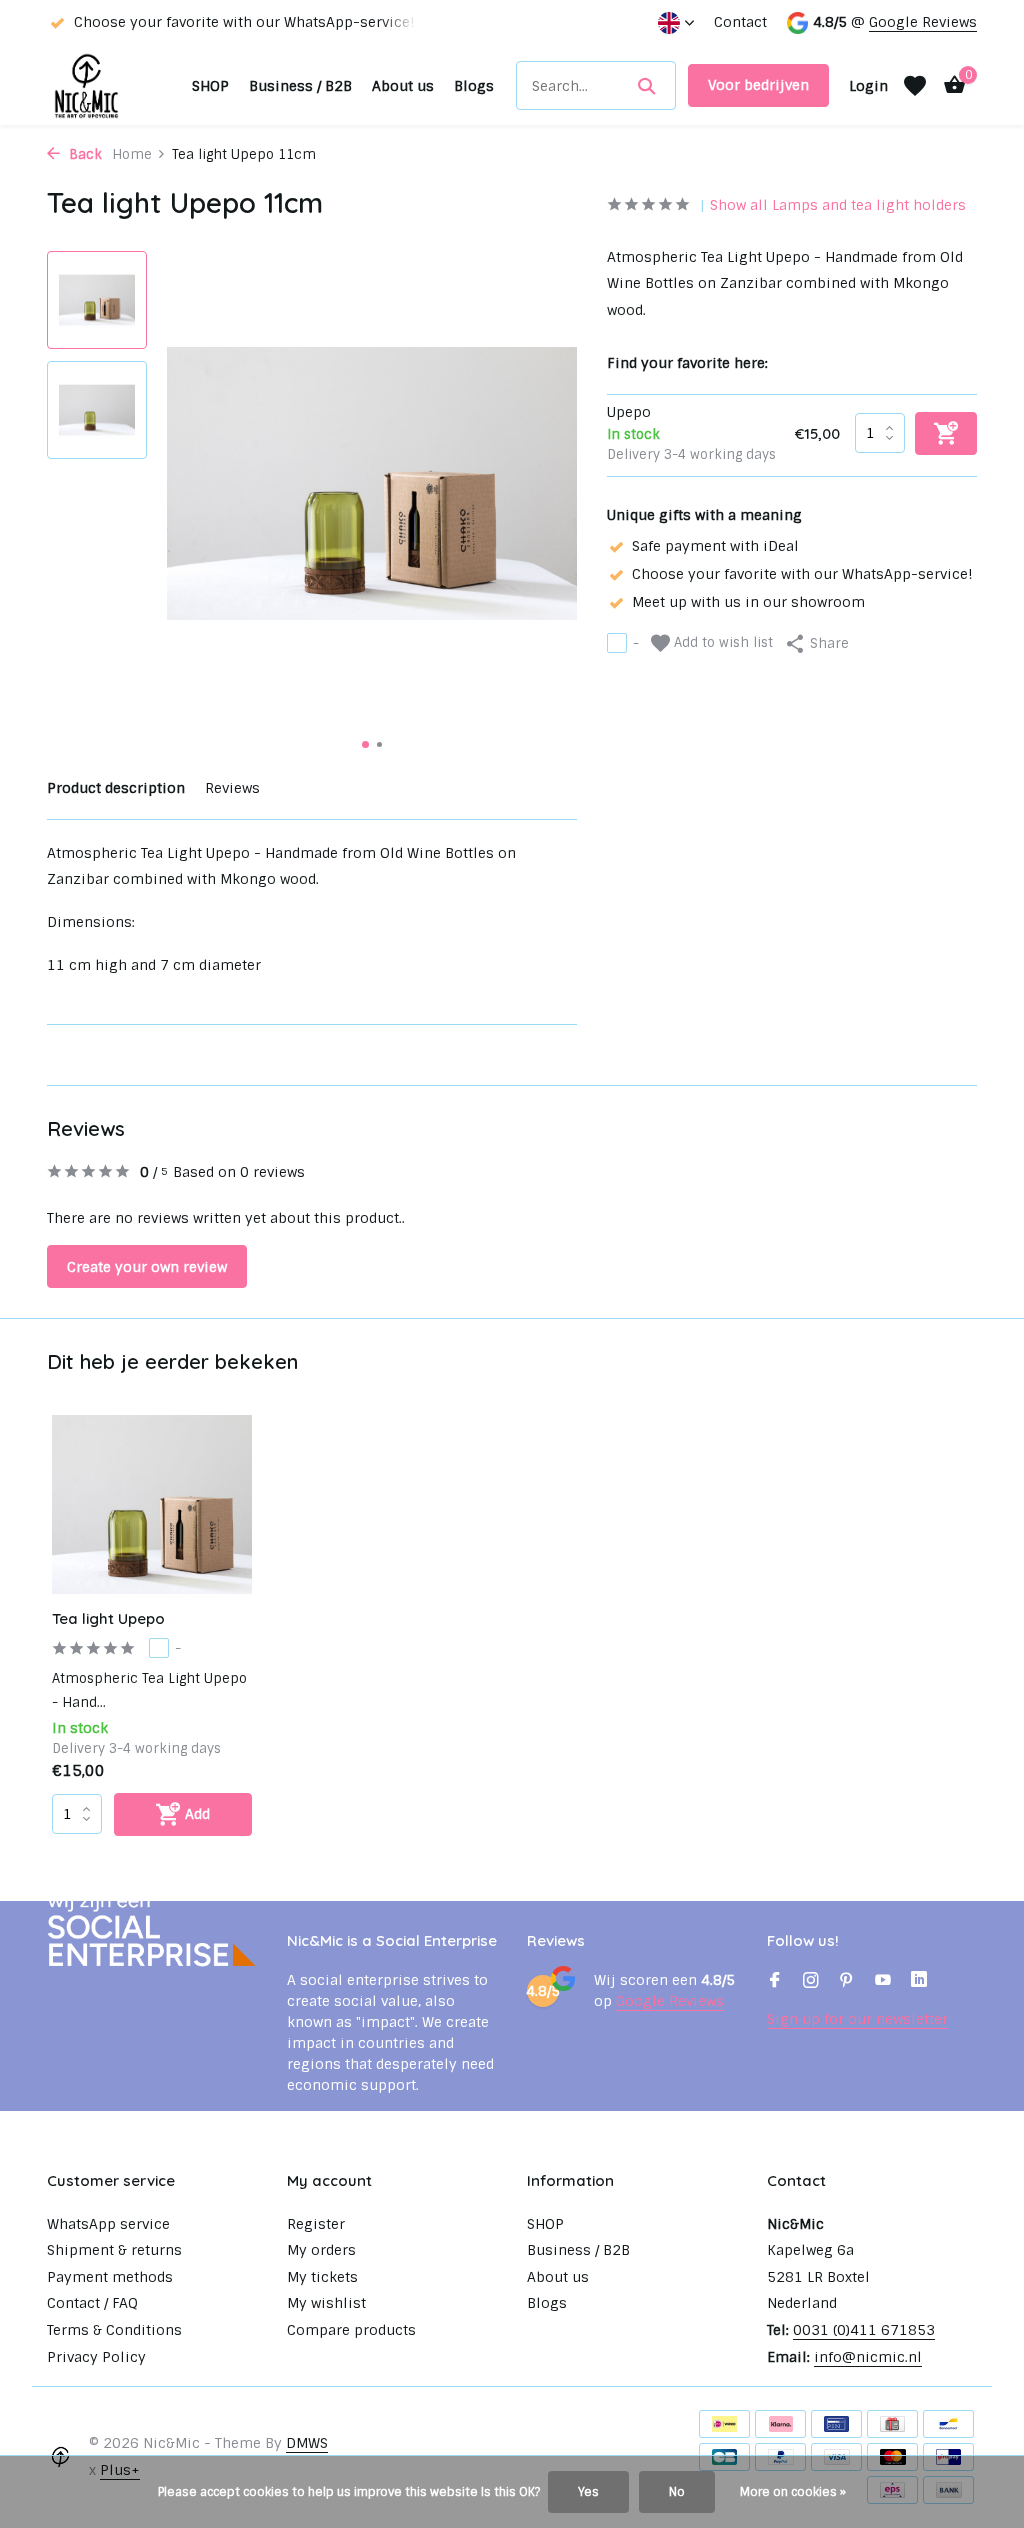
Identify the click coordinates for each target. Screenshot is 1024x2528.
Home (132, 154)
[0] (949, 85)
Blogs (474, 86)
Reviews (232, 788)
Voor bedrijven (758, 85)
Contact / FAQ (92, 2303)
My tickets (322, 2277)
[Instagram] (811, 1982)
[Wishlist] (915, 86)
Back (83, 154)
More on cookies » (793, 2492)
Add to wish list (721, 642)
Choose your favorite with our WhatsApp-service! (802, 574)
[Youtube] (883, 1982)
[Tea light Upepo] (152, 1504)
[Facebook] (775, 1982)
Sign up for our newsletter (857, 2019)
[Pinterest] (847, 1982)
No (677, 2492)
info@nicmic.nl (868, 2357)
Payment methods (110, 2277)
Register (316, 2224)
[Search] (646, 86)
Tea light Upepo (108, 1618)
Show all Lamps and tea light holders (838, 205)
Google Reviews (923, 22)
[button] (365, 744)
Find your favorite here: (687, 363)
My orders (321, 2250)
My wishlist (326, 2303)
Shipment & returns (114, 2250)
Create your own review (147, 1267)
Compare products (351, 2330)
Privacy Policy (96, 2357)
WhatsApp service (108, 2224)
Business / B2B (300, 86)
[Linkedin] (919, 1982)
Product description (116, 788)
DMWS (307, 2443)
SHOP (210, 86)
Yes (588, 2492)
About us (403, 86)
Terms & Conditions (114, 2330)
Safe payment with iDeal (715, 546)
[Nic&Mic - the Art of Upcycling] (113, 85)
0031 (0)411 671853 (864, 2330)
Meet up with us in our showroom (748, 602)
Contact (740, 22)
